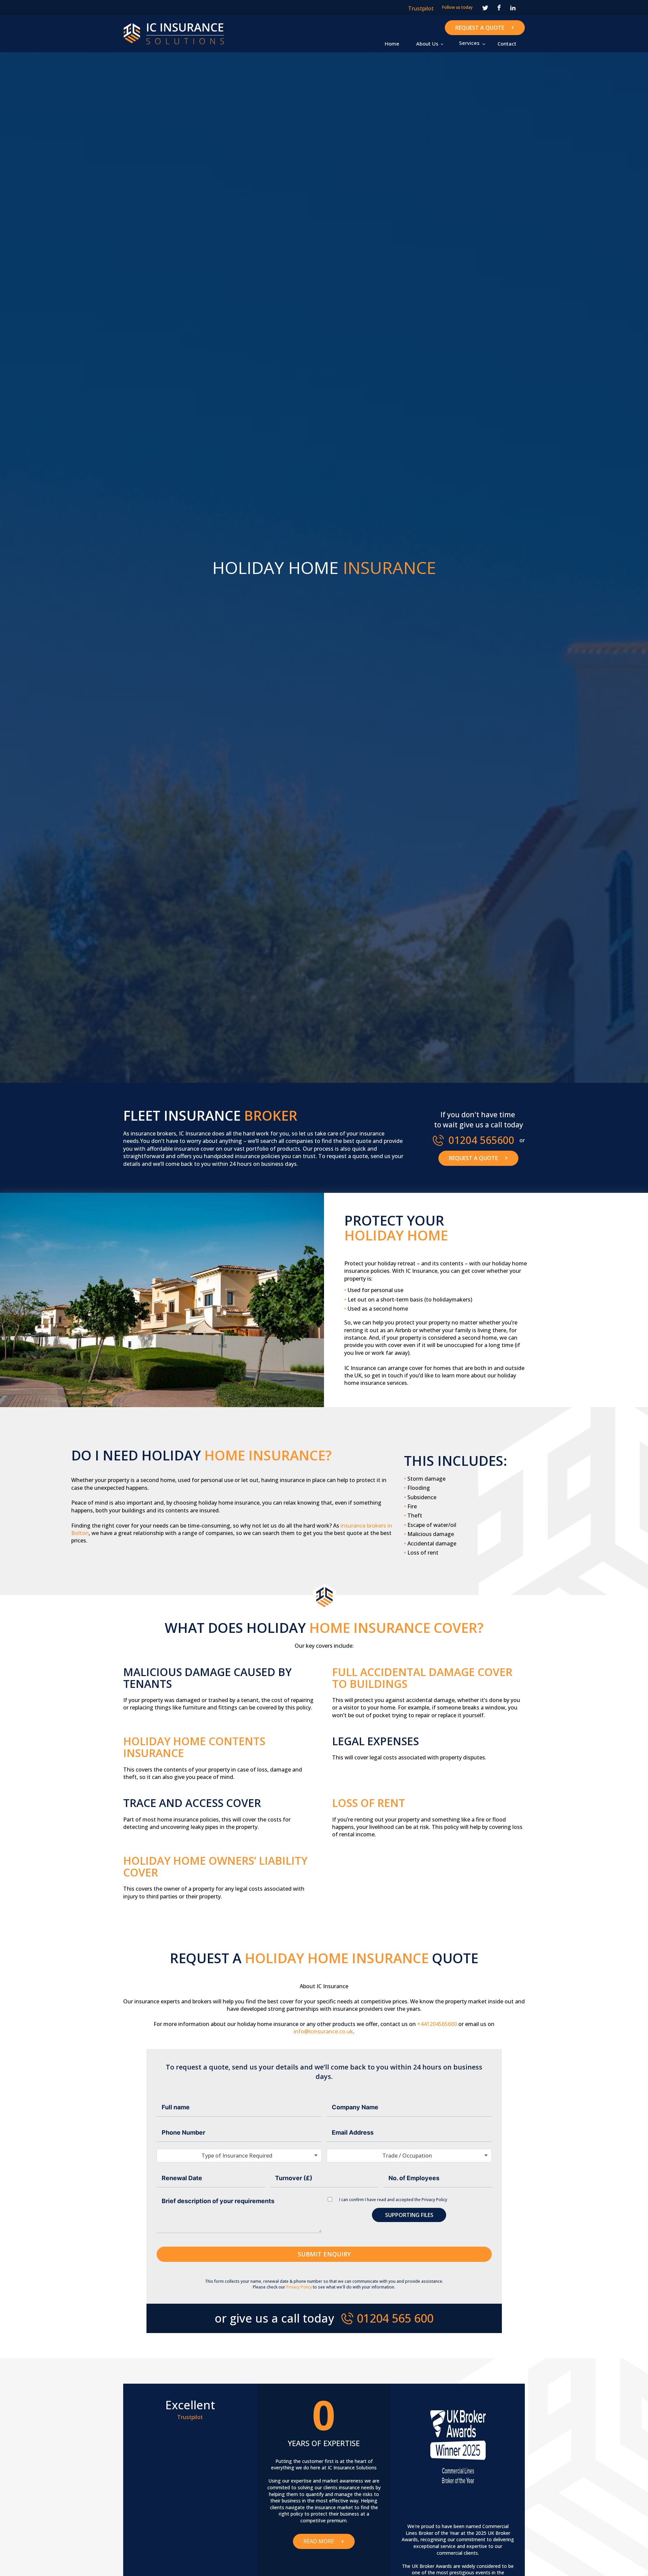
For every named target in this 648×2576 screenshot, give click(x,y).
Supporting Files (409, 2215)
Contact (507, 44)
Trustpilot (421, 8)
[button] (469, 43)
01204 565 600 (395, 2318)
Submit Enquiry (324, 2254)
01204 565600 (481, 1140)
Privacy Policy (434, 2200)
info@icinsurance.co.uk (323, 2031)
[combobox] (239, 2156)
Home (392, 44)
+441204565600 (437, 2024)
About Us (427, 44)
